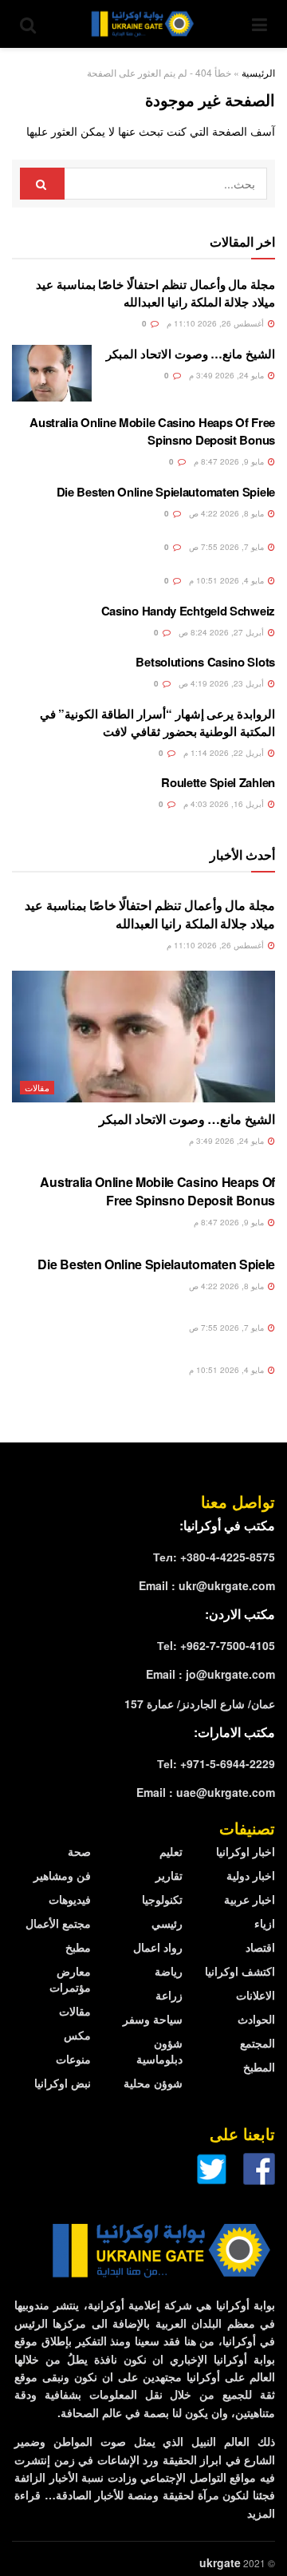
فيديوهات (70, 1899)
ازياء (265, 1923)
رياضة (169, 1971)
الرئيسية (258, 72)
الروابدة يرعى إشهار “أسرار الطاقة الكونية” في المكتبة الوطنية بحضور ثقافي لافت (157, 722)
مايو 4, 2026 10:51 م (228, 580)
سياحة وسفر (153, 2019)
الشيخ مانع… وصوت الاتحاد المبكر (191, 354)
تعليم (171, 1851)
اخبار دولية (251, 1875)
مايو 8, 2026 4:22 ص (228, 513)
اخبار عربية (250, 1899)
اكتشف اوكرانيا (240, 1971)
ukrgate (220, 2562)
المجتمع (258, 2043)
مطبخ (78, 1947)
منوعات (73, 2059)
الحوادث (256, 2019)
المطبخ (259, 2067)
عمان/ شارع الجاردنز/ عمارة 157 (200, 1703)
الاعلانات (256, 1995)
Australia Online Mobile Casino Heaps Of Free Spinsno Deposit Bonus (152, 431)
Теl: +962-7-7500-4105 (216, 1645)
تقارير (169, 1875)
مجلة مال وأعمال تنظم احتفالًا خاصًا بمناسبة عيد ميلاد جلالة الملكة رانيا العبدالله (155, 293)
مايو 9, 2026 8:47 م (230, 461)
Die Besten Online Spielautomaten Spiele (166, 492)
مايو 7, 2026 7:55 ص (228, 547)
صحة (79, 1851)
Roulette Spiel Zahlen (218, 782)
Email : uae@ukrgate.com (206, 1792)
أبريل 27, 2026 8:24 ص (222, 632)
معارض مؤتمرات (70, 1979)
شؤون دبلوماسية (159, 2051)
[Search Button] (42, 184)
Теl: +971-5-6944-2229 (216, 1763)
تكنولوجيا (162, 1899)
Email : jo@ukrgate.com (210, 1674)
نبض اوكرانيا (63, 2083)
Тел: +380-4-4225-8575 (214, 1557)
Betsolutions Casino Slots (205, 662)
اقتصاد (260, 1947)
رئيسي (167, 1923)
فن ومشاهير (62, 1875)
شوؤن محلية (153, 2083)
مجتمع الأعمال (58, 1923)
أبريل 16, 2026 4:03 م (225, 804)
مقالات (37, 1087)
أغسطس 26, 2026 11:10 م (216, 323)
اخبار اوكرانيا (246, 1851)
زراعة (169, 1995)
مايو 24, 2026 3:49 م (228, 375)
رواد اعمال (158, 1947)
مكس (77, 2035)
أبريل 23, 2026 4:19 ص (222, 683)
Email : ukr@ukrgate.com (207, 1585)
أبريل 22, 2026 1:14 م (225, 753)
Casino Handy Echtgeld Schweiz (188, 611)
